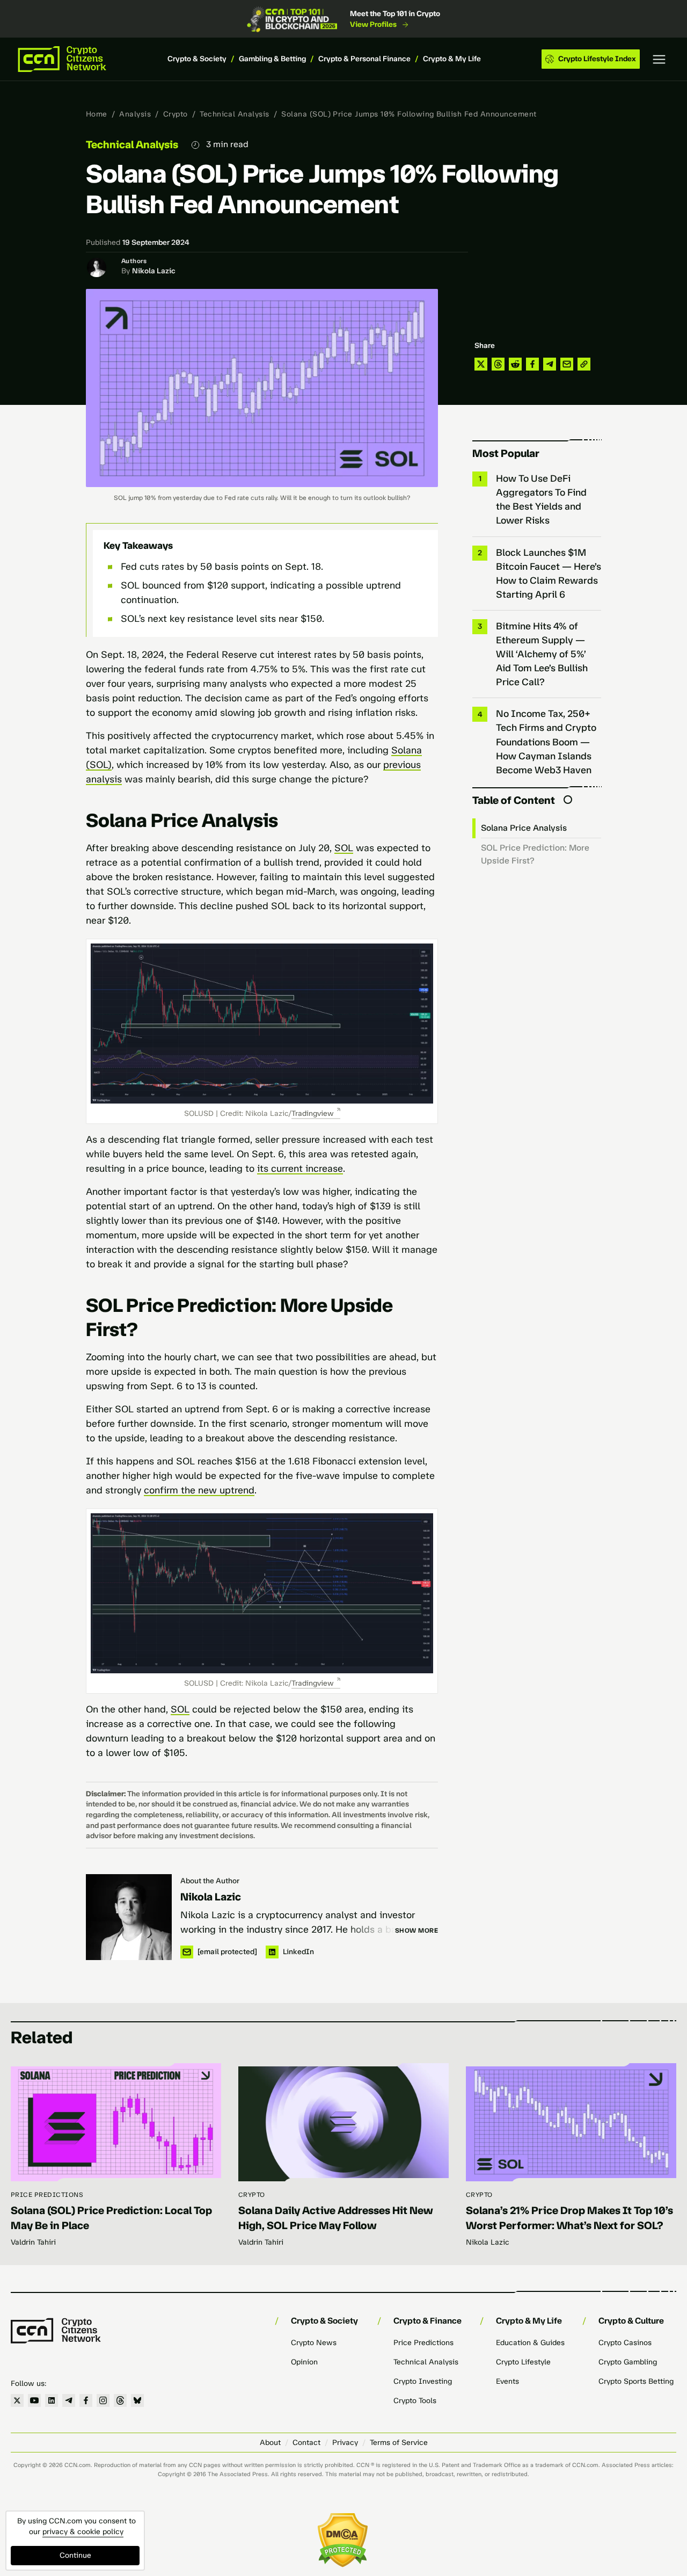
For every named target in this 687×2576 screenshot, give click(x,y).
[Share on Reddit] (515, 364)
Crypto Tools (415, 2401)
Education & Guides (530, 2343)
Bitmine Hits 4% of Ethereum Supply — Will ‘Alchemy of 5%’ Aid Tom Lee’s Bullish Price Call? (542, 654)
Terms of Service (399, 2443)
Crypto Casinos (625, 2343)
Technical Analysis (235, 114)
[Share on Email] (567, 364)
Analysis (135, 114)
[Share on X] (481, 364)
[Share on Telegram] (550, 364)
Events (507, 2381)
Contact (306, 2443)
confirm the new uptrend (199, 1490)
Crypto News (314, 2343)
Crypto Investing (423, 2381)
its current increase (300, 1169)
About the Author (210, 1881)
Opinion (304, 2362)
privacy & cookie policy (83, 2532)
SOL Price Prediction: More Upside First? (535, 854)
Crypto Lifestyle (523, 2362)
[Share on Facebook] (532, 364)
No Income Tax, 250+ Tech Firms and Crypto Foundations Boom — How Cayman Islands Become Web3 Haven (546, 742)
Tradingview (313, 1113)
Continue (75, 2555)
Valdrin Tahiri (33, 2242)
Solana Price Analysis (525, 828)
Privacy (345, 2443)
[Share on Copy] (584, 364)
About (270, 2443)
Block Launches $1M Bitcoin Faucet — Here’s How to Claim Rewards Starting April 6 (549, 574)
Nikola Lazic (154, 271)
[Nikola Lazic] (129, 1917)
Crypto (176, 114)
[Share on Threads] (498, 364)
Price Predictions (47, 2195)
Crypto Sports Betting (636, 2381)
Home (97, 114)
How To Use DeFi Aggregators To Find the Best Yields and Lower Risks (541, 499)
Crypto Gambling (628, 2362)
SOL (344, 848)
